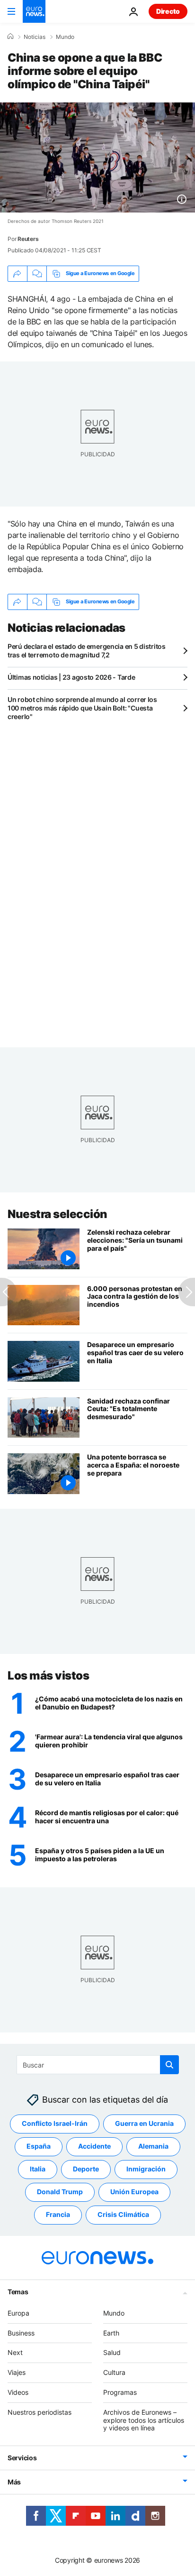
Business (21, 2333)
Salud (112, 2353)
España (39, 2147)
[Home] (10, 37)
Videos (18, 2392)
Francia (58, 2215)
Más (14, 2482)
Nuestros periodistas (40, 2412)
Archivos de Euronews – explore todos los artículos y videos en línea (144, 2420)
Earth (111, 2333)
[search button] (169, 2065)
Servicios (22, 2458)
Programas (120, 2392)
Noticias (35, 37)
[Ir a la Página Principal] (34, 11)
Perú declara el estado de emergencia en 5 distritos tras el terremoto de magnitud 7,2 (87, 651)
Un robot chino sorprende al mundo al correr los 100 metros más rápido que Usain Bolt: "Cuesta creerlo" (82, 708)
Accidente (94, 2147)
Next (15, 2353)
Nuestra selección (58, 1214)
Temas (18, 2292)
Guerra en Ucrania (144, 2124)
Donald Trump (60, 2192)
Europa (18, 2313)
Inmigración (146, 2169)
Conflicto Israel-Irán (55, 2124)
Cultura (114, 2372)
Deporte (86, 2169)
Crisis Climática (123, 2215)
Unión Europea (134, 2192)
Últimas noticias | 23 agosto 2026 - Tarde (71, 677)
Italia (38, 2169)
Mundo (65, 37)
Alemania (153, 2147)
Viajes (17, 2372)
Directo (168, 11)
